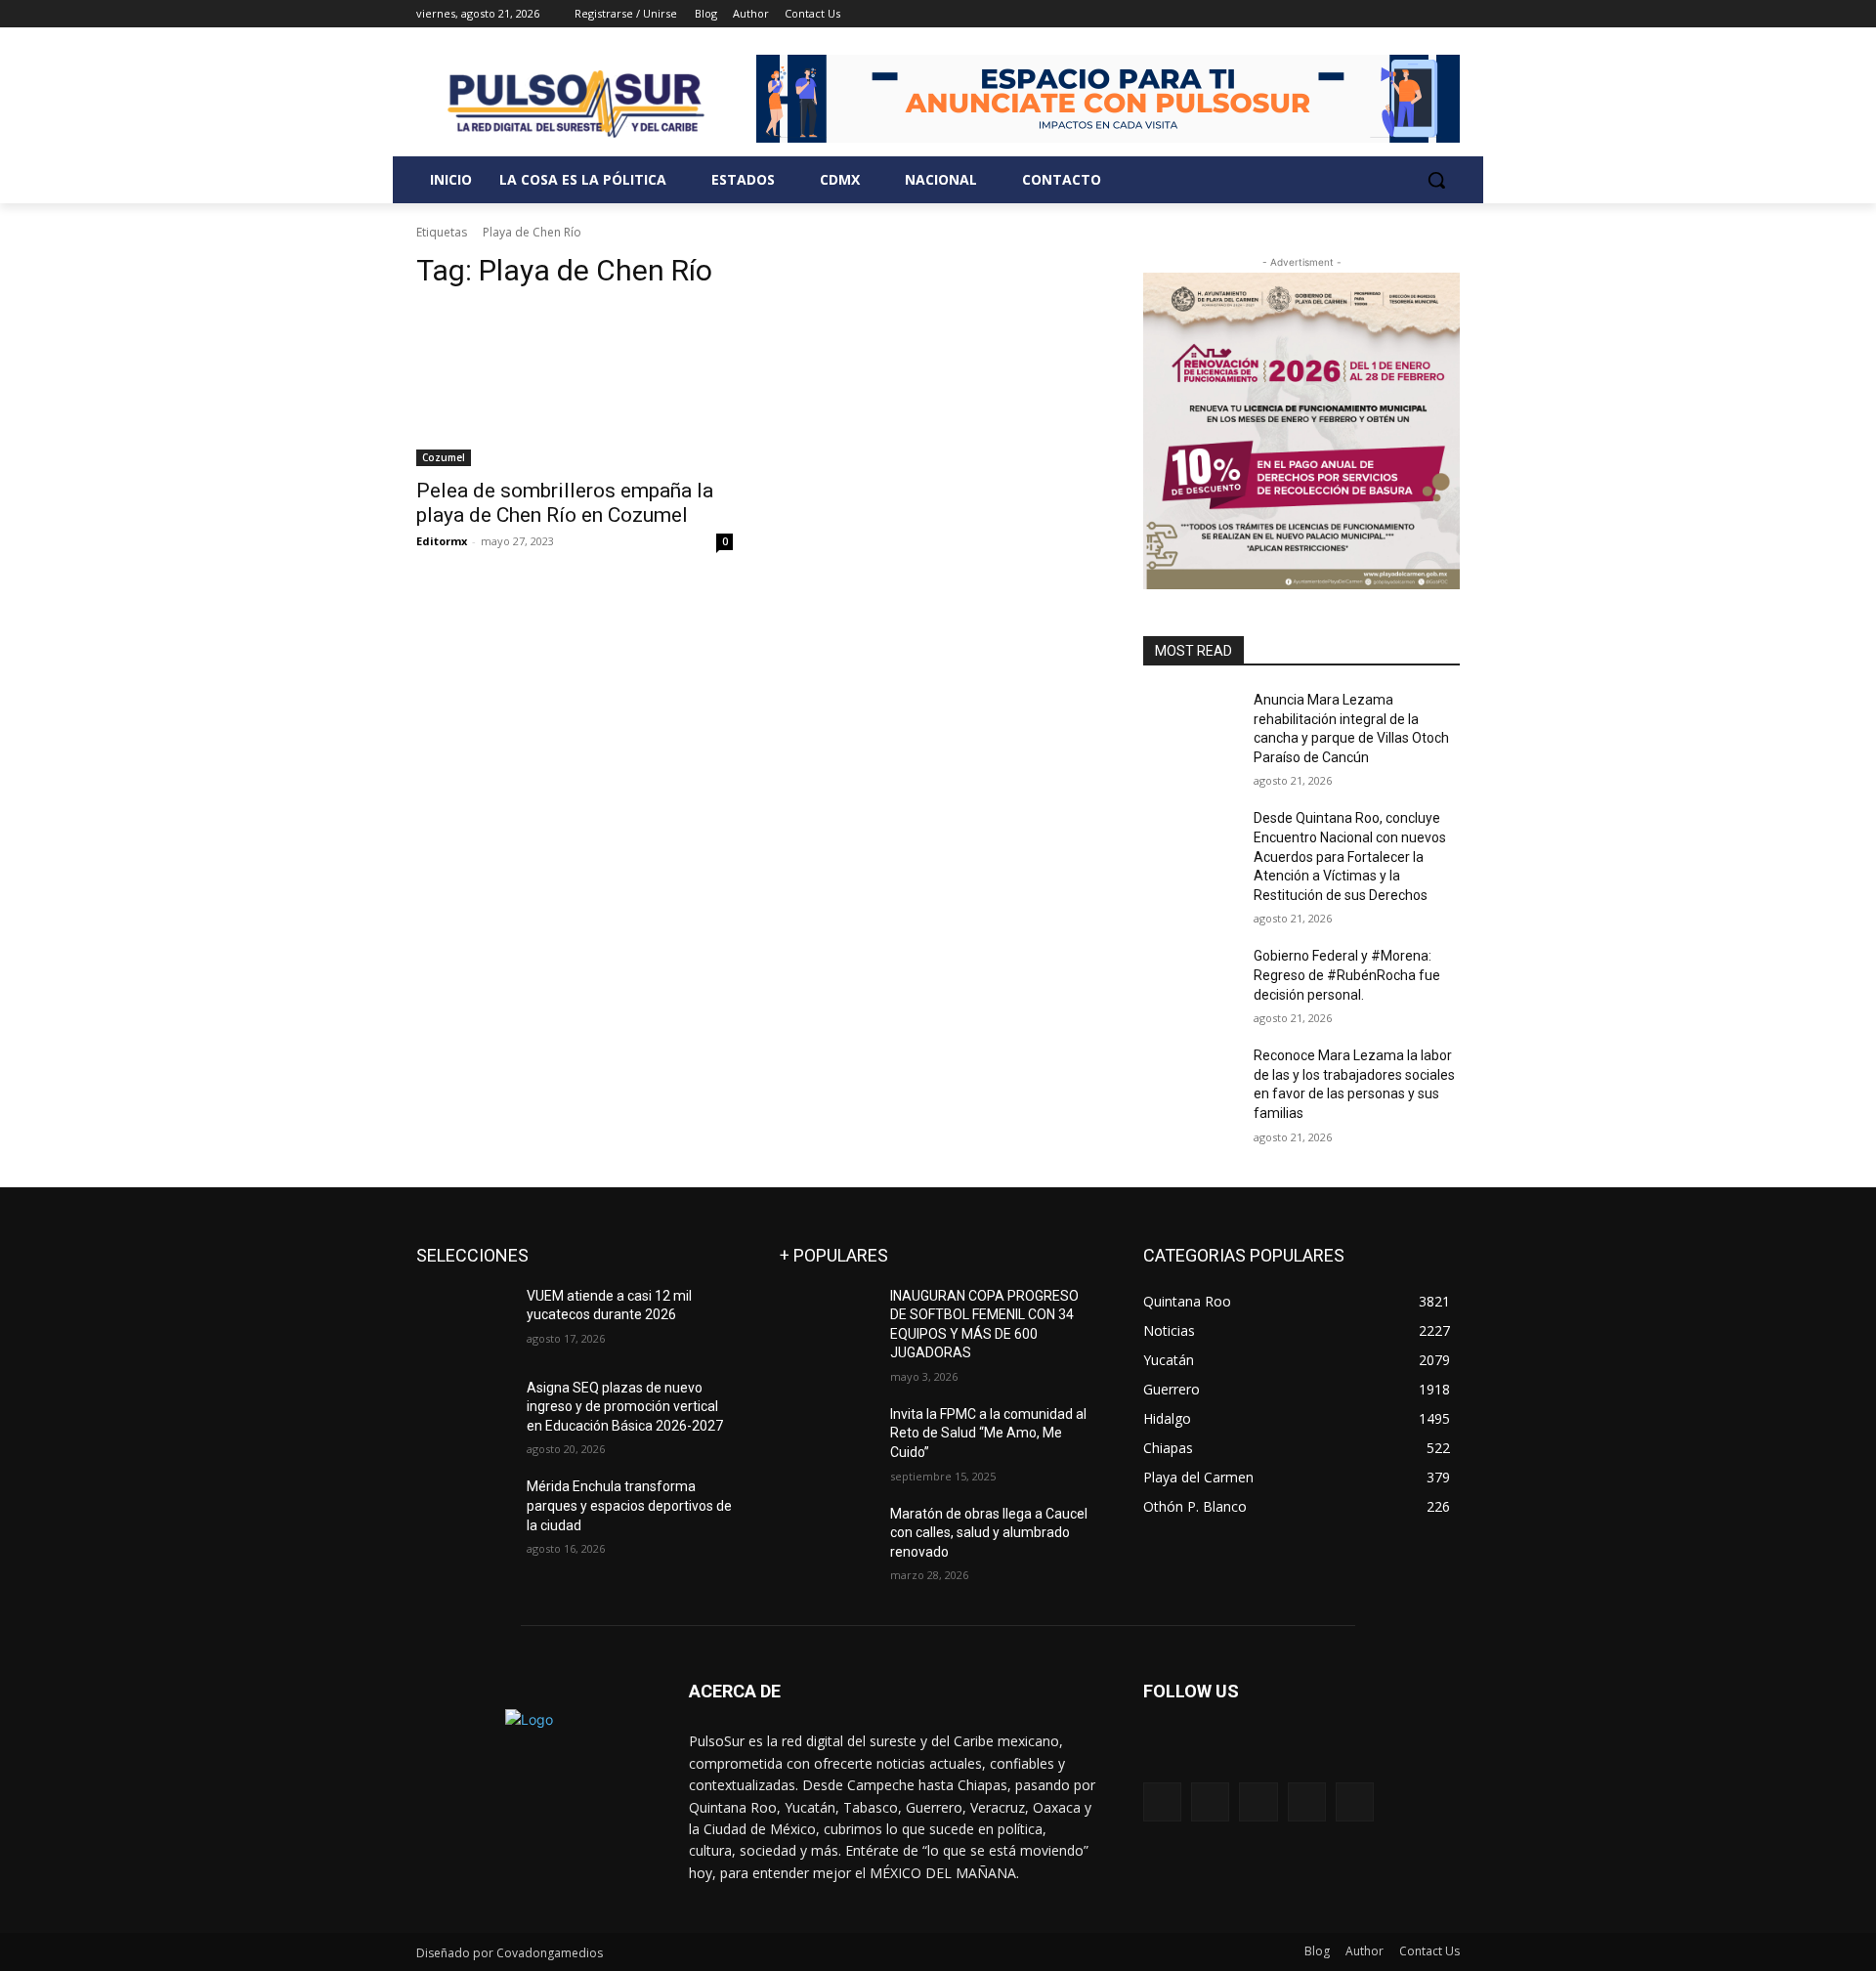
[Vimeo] (1421, 14)
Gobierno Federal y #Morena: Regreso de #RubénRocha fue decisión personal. (1347, 975)
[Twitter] (1395, 14)
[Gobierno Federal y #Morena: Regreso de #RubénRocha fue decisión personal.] (1191, 980)
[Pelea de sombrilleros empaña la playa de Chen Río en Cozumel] (575, 387)
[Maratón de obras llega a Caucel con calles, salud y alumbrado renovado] (827, 1538)
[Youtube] (1449, 14)
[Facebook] (1340, 14)
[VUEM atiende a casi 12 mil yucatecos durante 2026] (464, 1320)
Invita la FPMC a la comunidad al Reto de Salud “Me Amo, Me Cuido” (988, 1433)
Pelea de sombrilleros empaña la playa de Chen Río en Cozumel (565, 503)
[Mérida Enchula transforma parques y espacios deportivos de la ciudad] (464, 1511)
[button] (1436, 180)
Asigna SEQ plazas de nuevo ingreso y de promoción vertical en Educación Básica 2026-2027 (625, 1407)
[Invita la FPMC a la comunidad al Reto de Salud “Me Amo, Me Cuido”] (827, 1438)
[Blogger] (1162, 1801)
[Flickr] (1258, 1801)
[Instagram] (1367, 14)
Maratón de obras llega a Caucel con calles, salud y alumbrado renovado (989, 1533)
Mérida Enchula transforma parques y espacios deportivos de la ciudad (629, 1505)
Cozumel (444, 457)
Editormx (442, 541)
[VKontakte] (1355, 1801)
